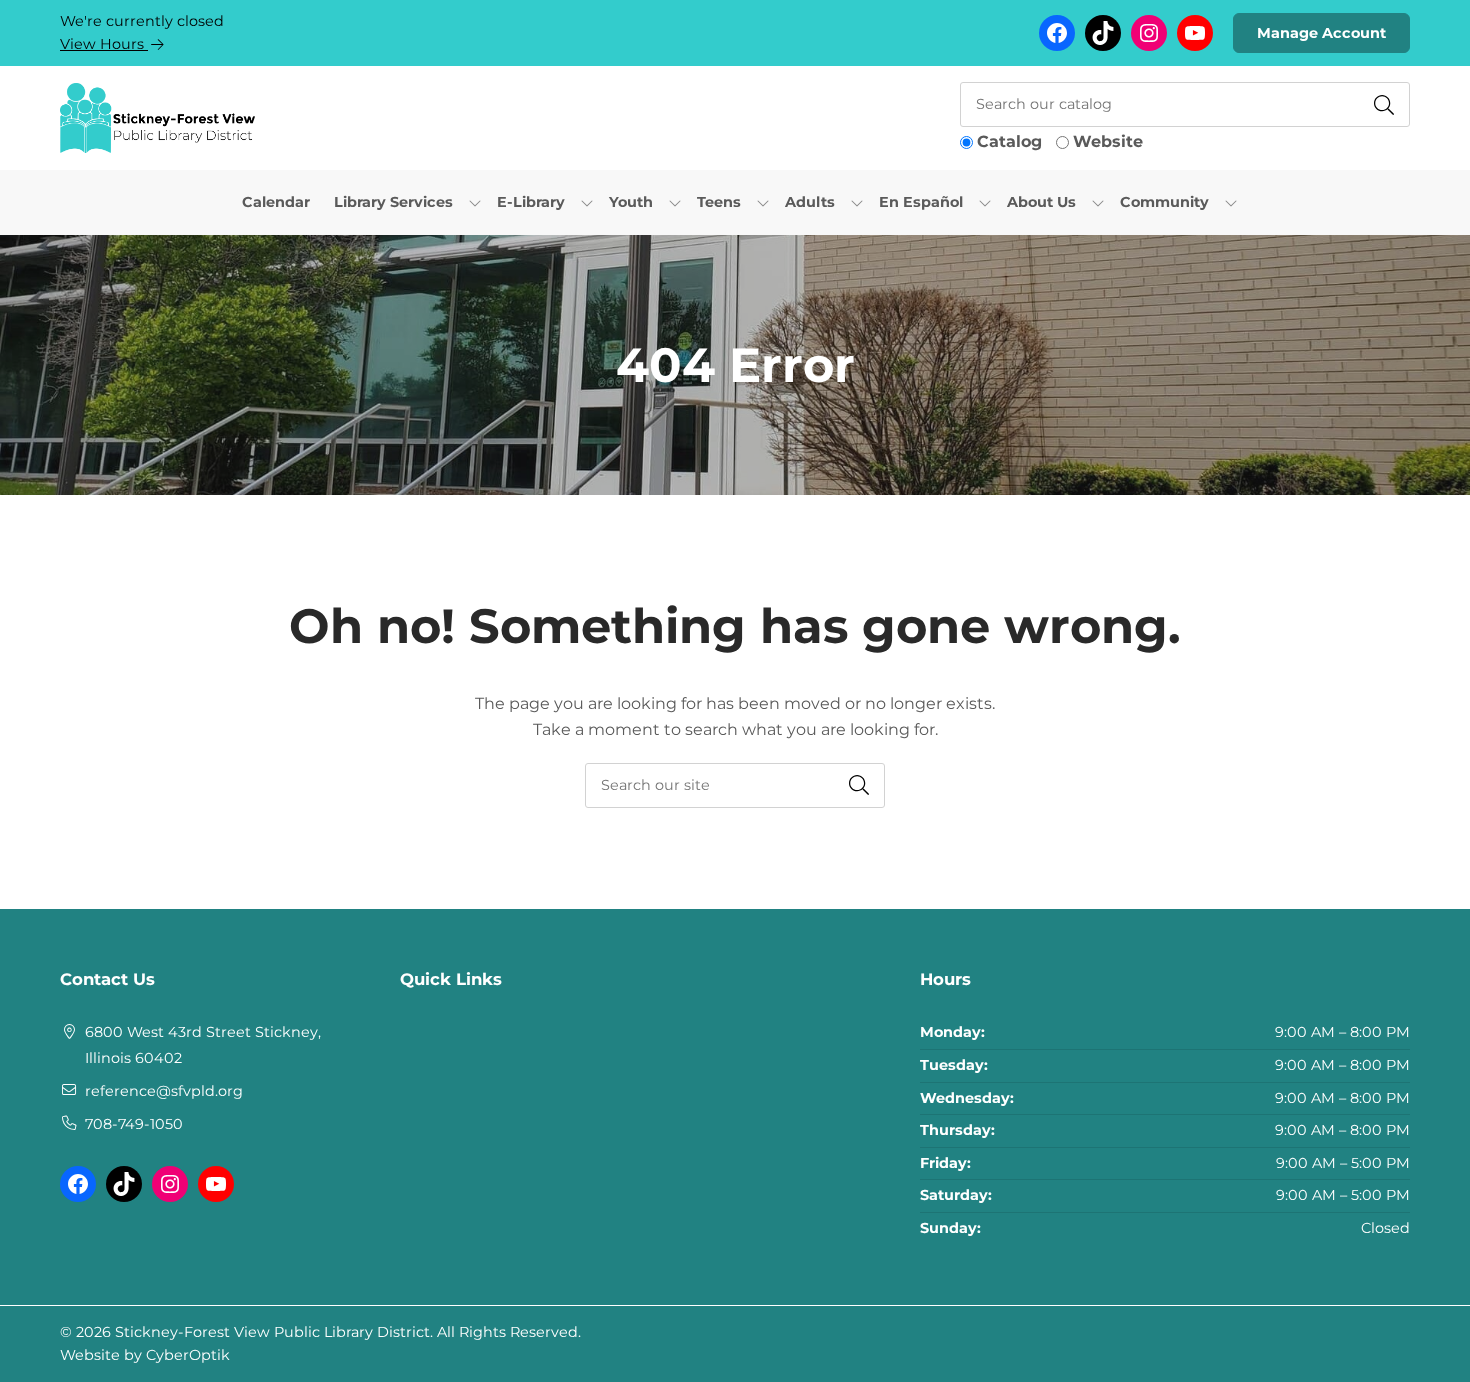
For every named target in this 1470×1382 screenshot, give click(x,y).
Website (1108, 141)
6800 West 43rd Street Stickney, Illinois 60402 (203, 1045)
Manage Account (1321, 33)
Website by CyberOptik (145, 1355)
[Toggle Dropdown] (475, 202)
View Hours (104, 44)
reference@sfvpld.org (164, 1091)
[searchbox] (735, 785)
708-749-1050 (134, 1124)
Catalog (1009, 141)
